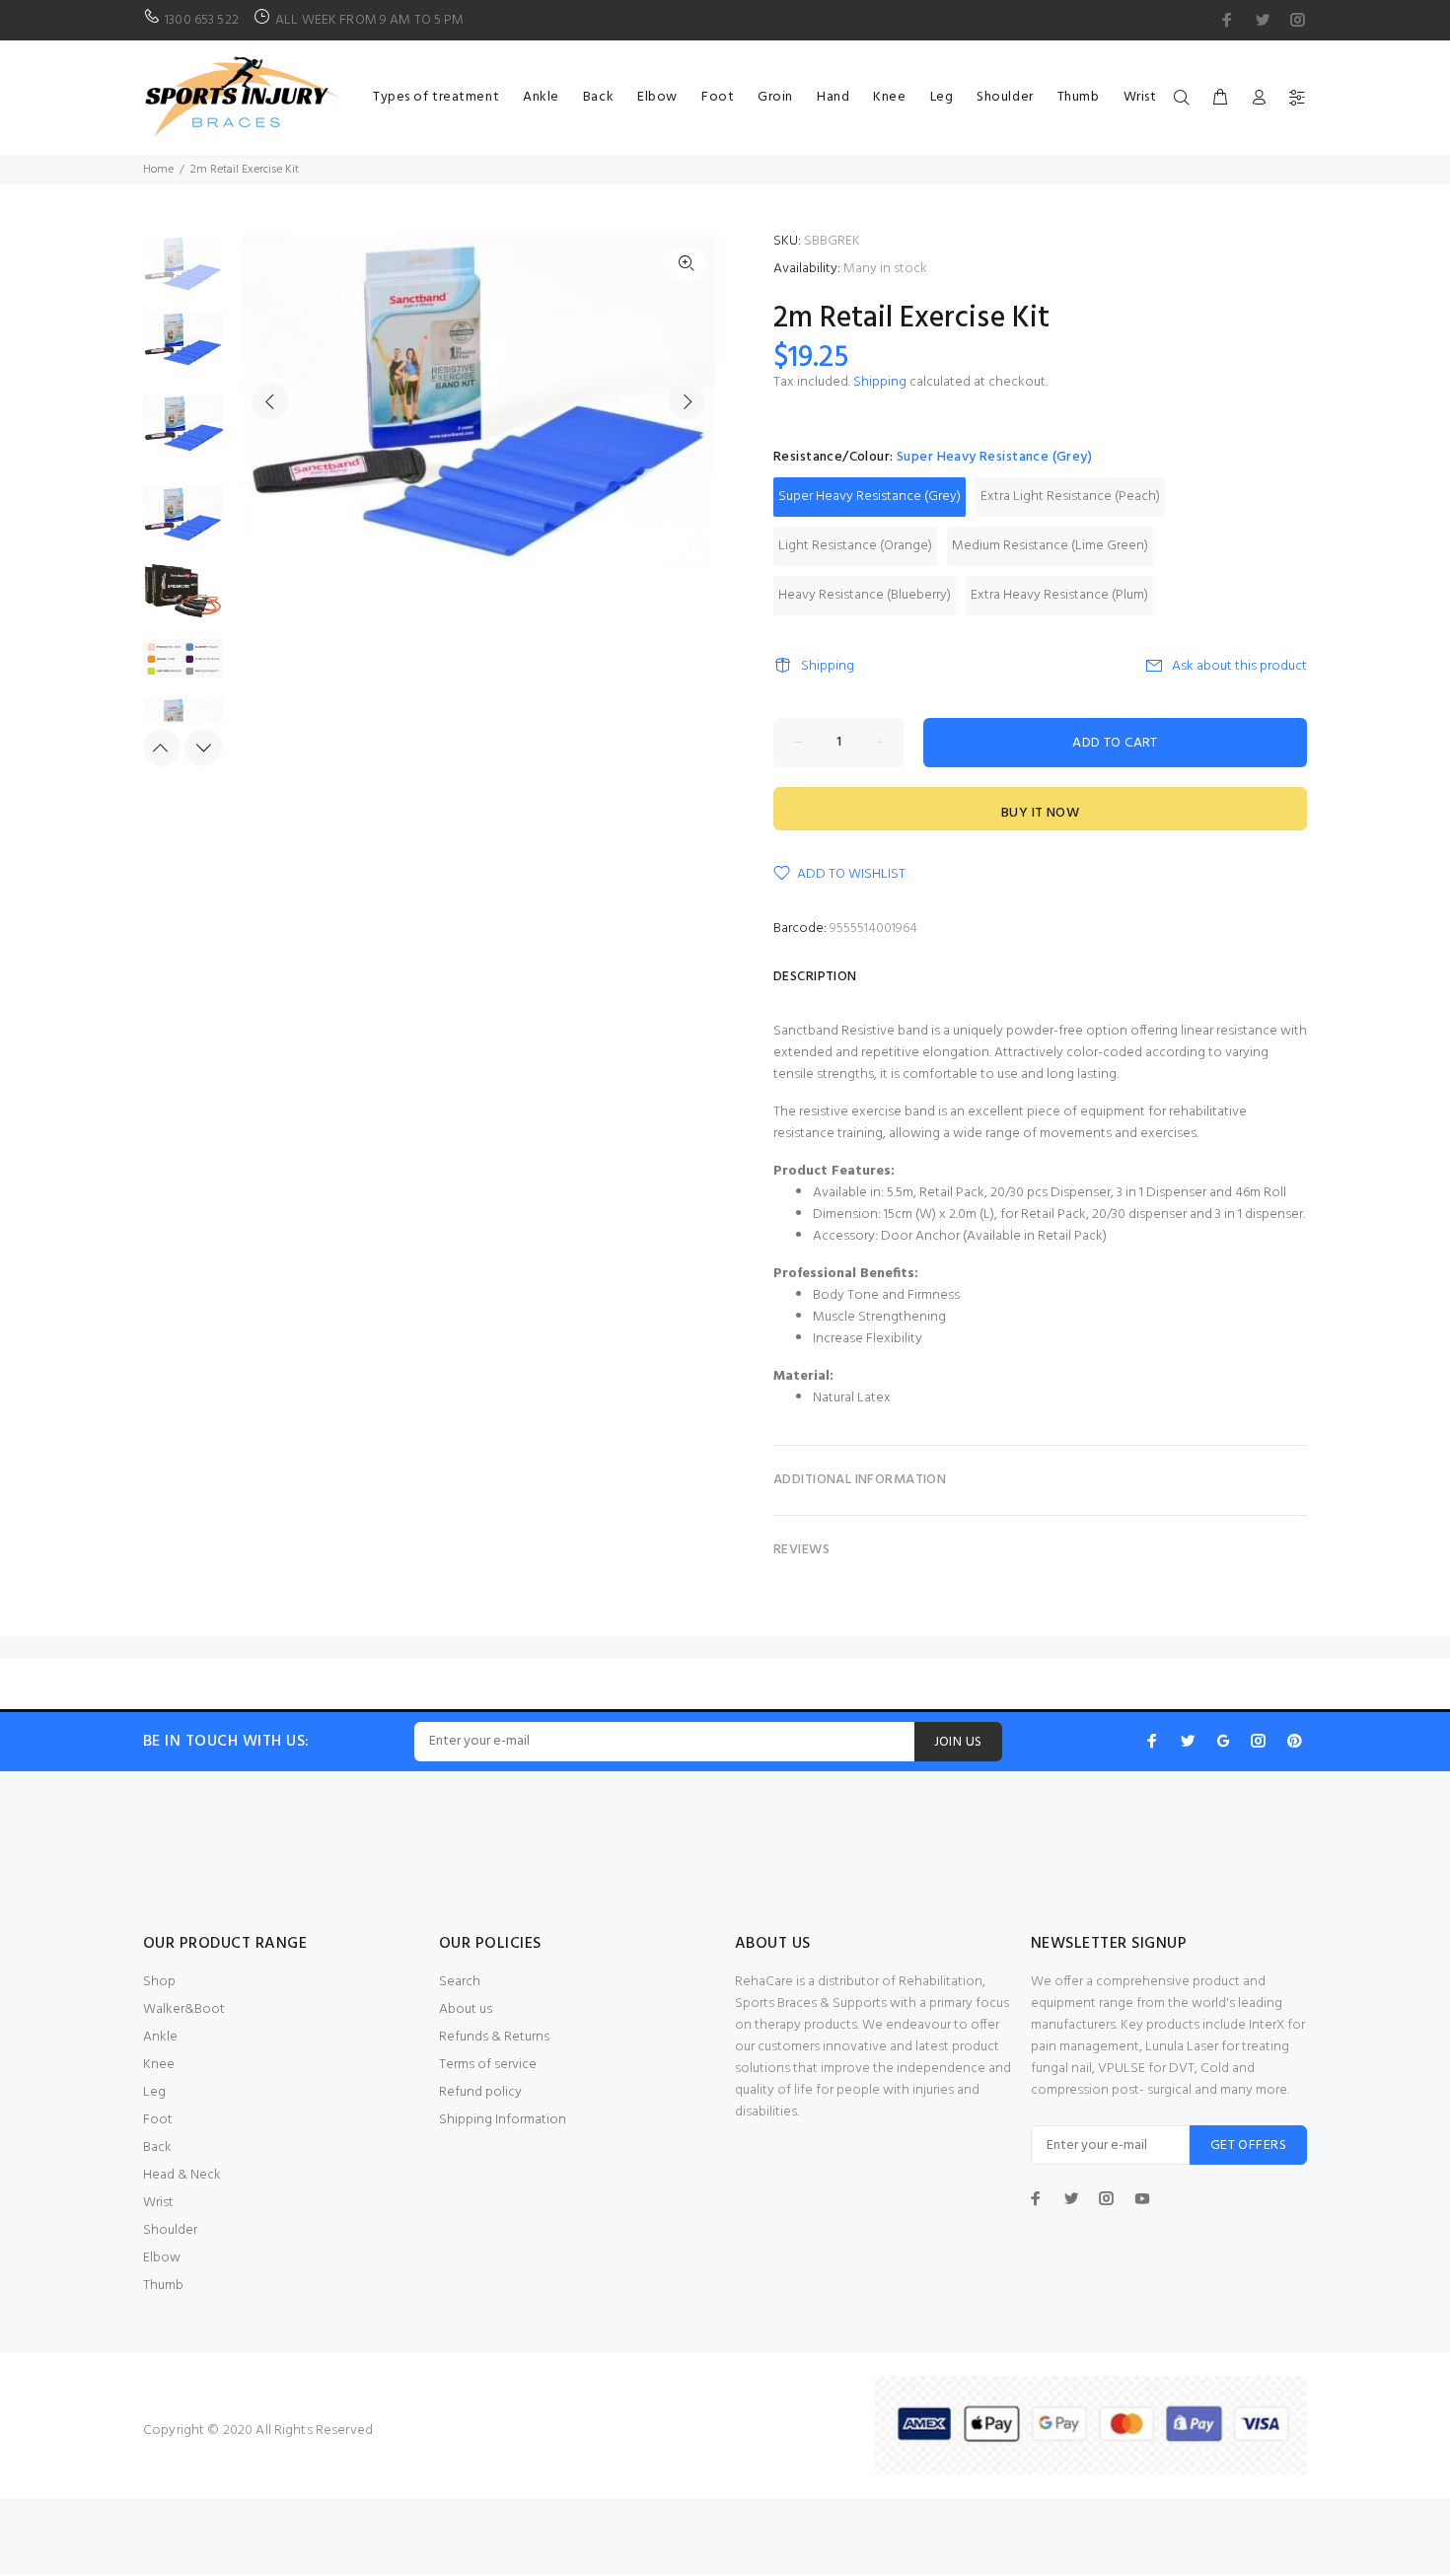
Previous (270, 401)
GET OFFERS (1248, 2146)
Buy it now (1040, 813)
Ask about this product (1239, 666)
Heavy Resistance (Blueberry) (865, 595)
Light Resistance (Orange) (855, 546)
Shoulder (170, 2230)
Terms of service (488, 2065)
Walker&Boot (184, 2009)
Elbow (162, 2258)
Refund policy (480, 2092)
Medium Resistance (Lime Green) (1050, 546)
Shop (159, 1982)
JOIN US (958, 1742)
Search (460, 1982)
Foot (158, 2120)
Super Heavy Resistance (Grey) (870, 497)
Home (158, 170)
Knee (159, 2065)
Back (157, 2147)
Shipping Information (503, 2120)
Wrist (158, 2203)
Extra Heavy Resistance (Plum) (1059, 595)
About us (466, 2009)
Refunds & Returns (494, 2037)
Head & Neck (182, 2175)
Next (687, 401)
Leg (154, 2092)
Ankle (160, 2037)
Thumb (163, 2286)
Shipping (880, 382)
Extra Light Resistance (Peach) (1070, 497)
